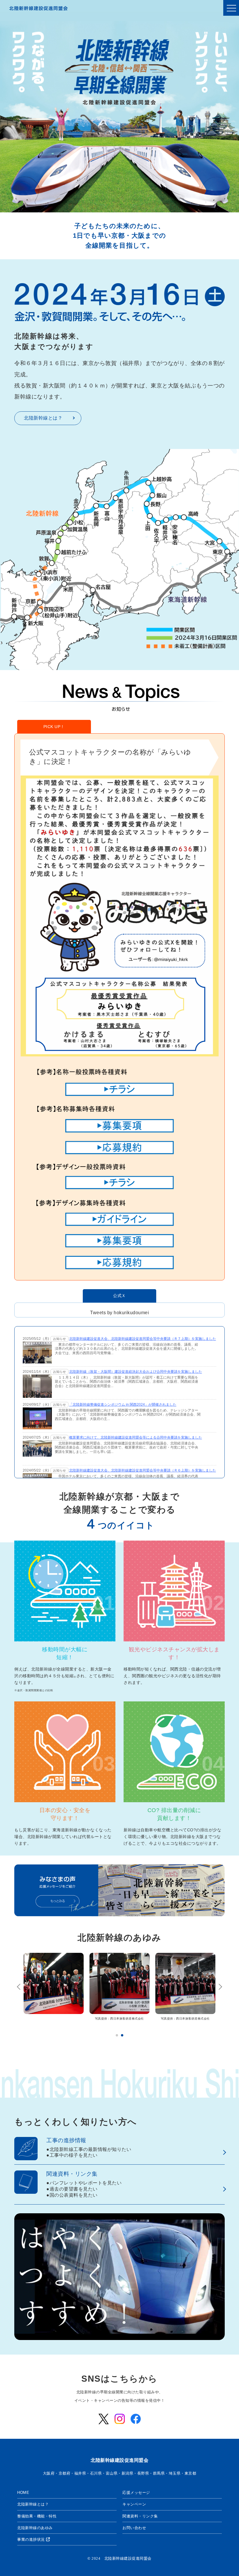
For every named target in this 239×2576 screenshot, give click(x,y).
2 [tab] (122, 2035)
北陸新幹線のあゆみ (119, 1938)
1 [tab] (117, 2035)
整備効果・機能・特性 (37, 2516)
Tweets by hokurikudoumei (119, 1313)
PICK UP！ (54, 727)
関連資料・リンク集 (140, 2516)
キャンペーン (134, 2504)
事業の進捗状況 (32, 2539)
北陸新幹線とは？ (43, 418)
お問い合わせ (134, 2528)
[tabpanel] (54, 1990)
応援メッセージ (136, 2493)
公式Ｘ (119, 1296)
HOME (23, 2493)
